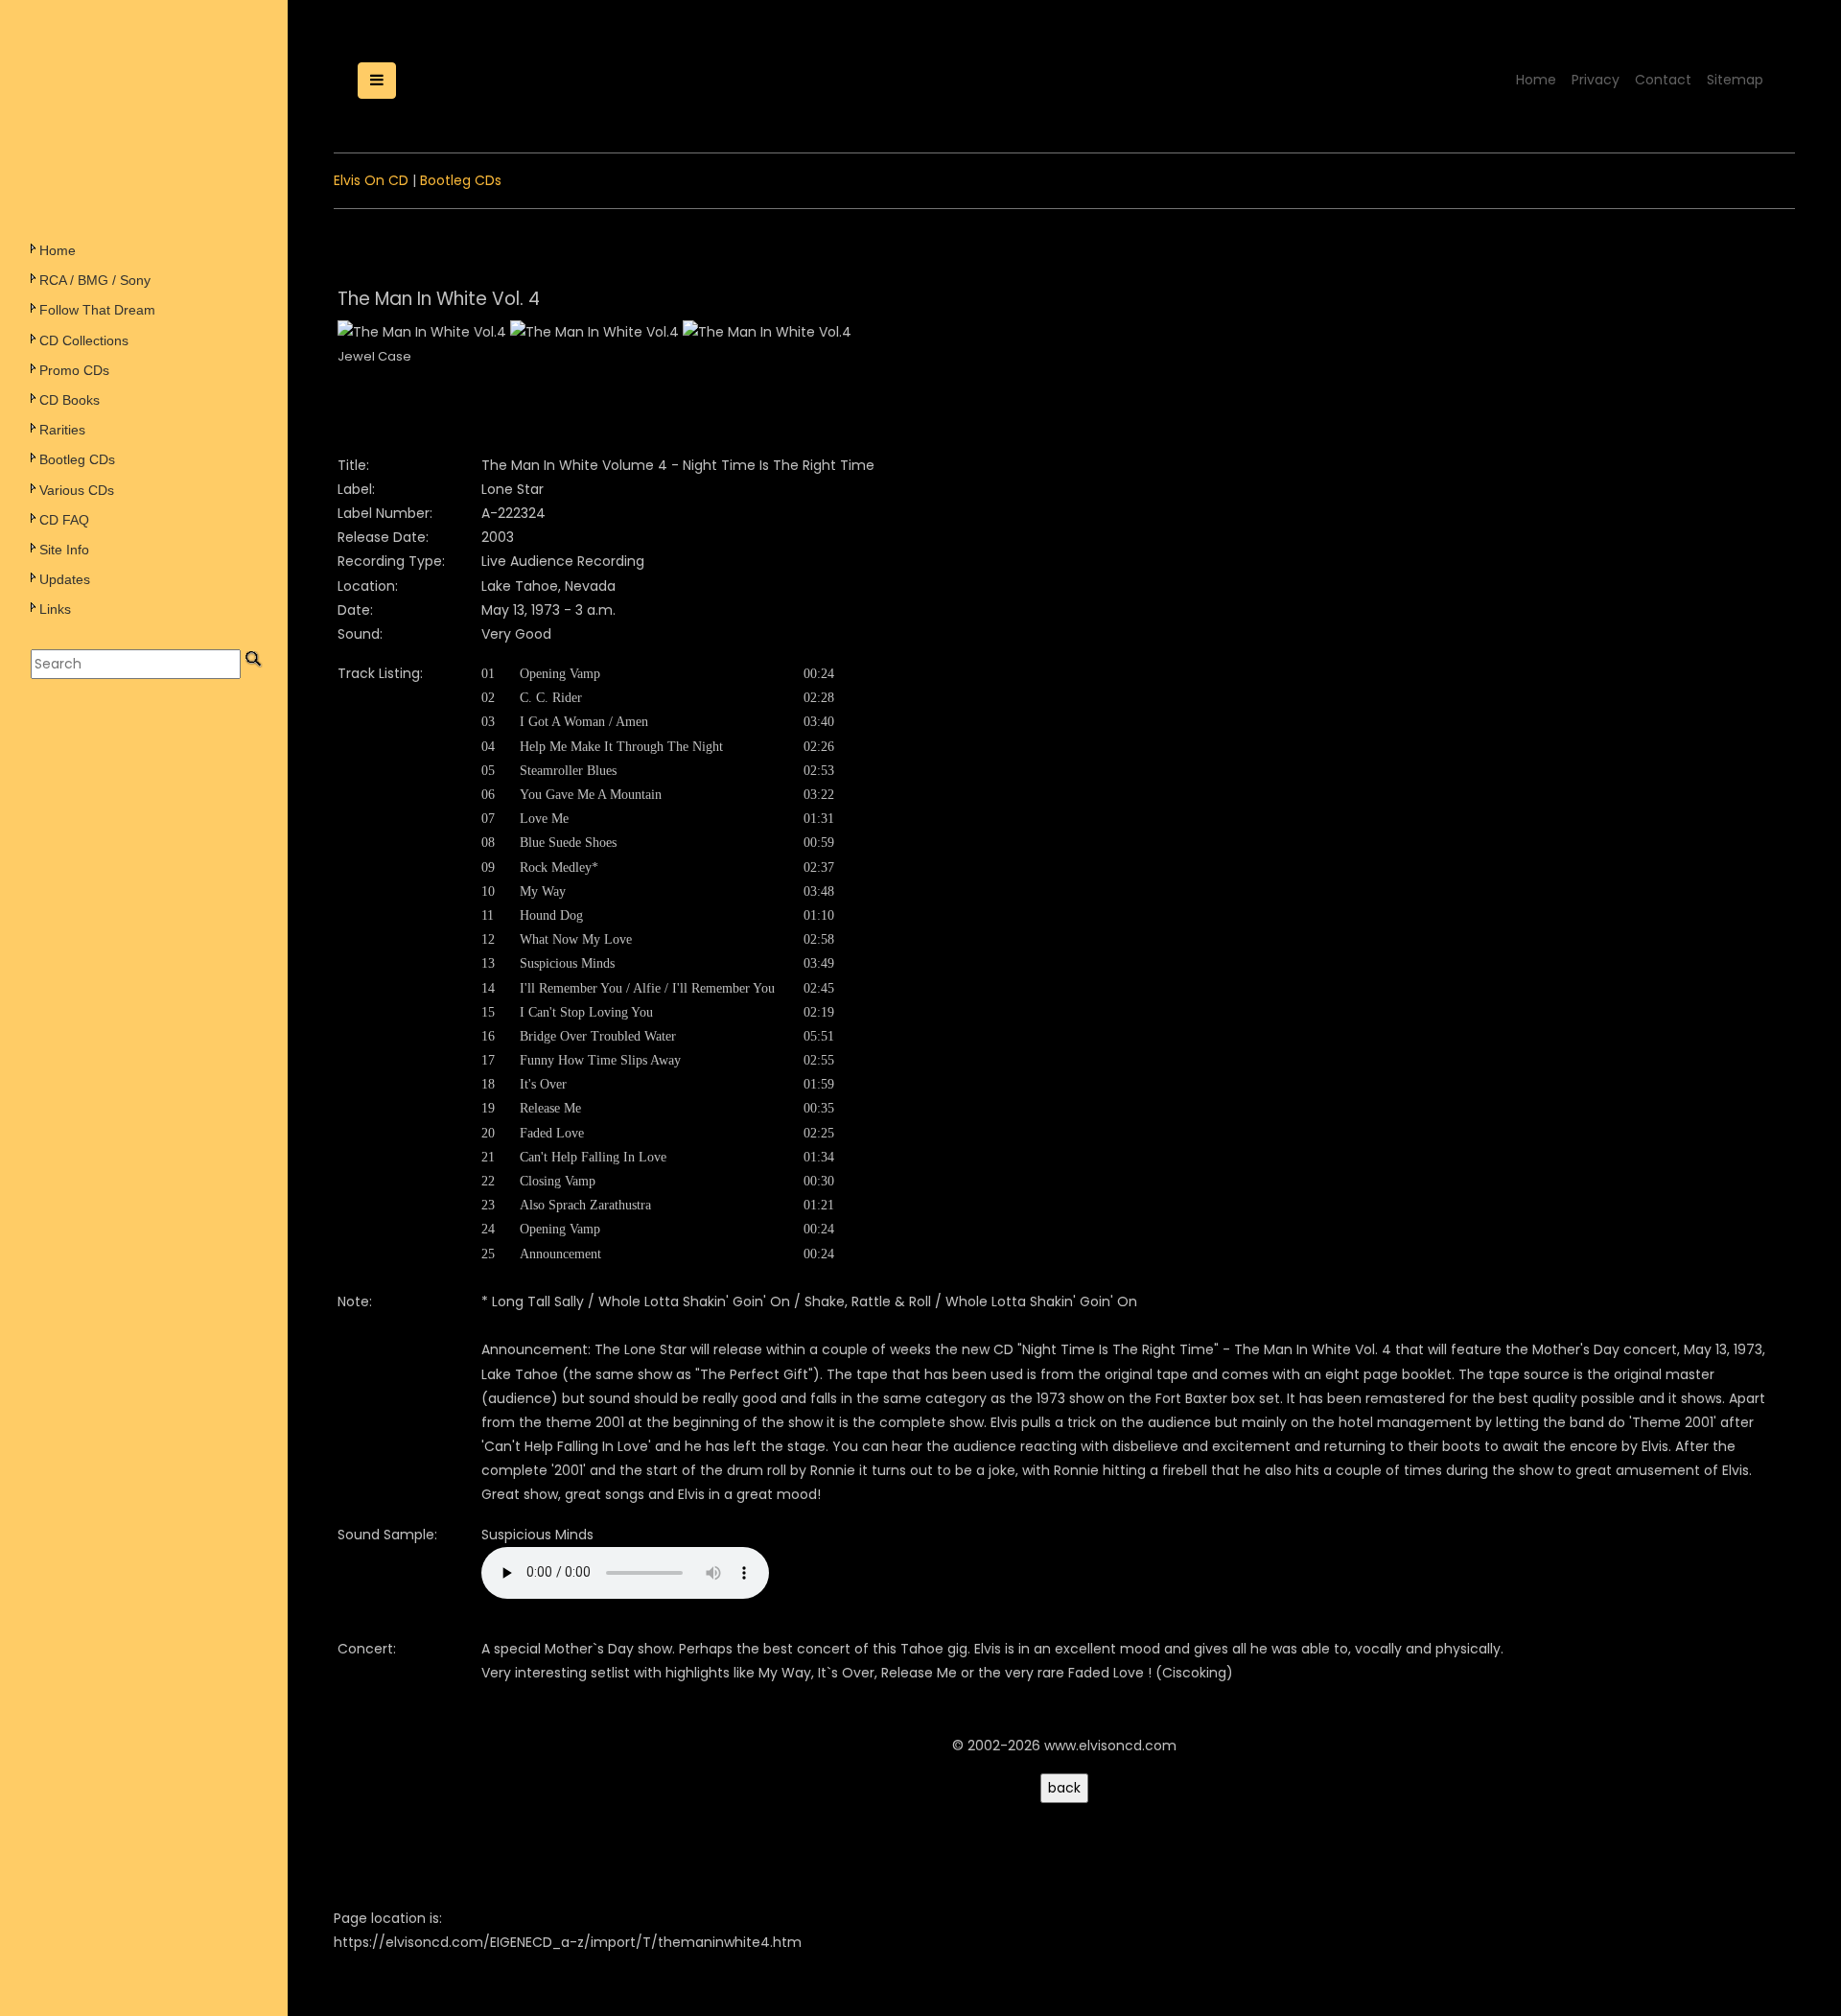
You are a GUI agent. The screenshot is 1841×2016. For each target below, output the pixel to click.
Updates (65, 579)
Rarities (62, 430)
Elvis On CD (371, 180)
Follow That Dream (97, 310)
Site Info (64, 550)
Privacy (1596, 80)
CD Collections (84, 340)
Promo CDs (74, 370)
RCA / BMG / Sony (95, 280)
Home (58, 250)
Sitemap (1735, 80)
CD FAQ (64, 520)
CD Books (70, 400)
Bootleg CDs (77, 459)
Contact (1663, 80)
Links (55, 609)
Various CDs (77, 490)
